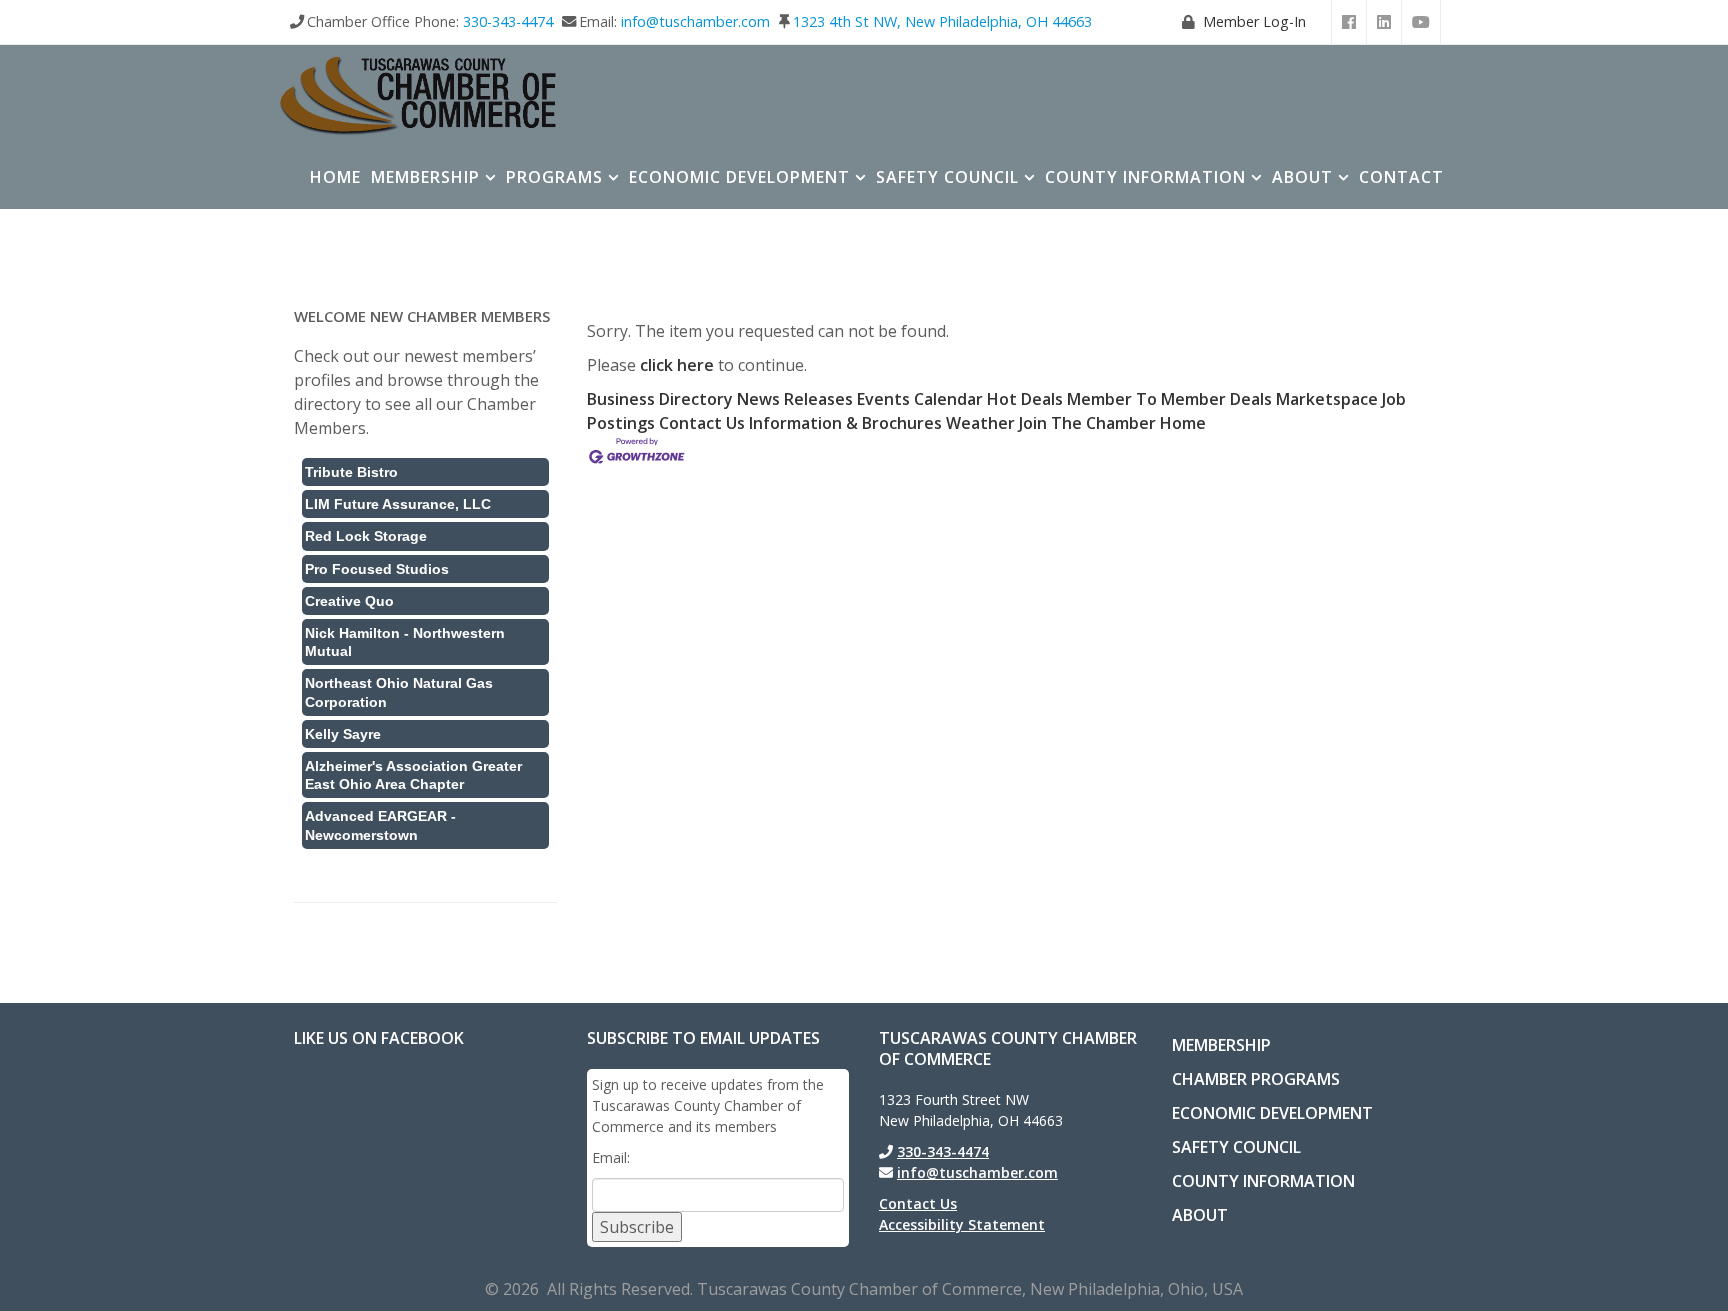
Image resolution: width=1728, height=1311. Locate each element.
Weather (980, 423)
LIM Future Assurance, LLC (398, 504)
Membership (425, 177)
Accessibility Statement (962, 1224)
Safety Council (947, 177)
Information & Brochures (845, 423)
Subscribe (637, 1227)
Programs (554, 177)
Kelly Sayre (343, 734)
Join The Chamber (1087, 423)
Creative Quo (349, 601)
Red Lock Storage (366, 536)
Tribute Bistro (351, 472)
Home (335, 177)
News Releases (795, 399)
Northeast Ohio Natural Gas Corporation (399, 692)
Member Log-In (1254, 21)
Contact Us (702, 423)
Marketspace (1327, 399)
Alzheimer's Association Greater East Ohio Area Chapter (413, 775)
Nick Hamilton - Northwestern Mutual (405, 642)
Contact (1401, 177)
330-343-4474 (508, 21)
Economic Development (739, 177)
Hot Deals (1025, 399)
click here (677, 365)
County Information (1145, 177)
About (1302, 177)
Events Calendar (920, 399)
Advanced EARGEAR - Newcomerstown (380, 825)
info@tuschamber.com (695, 21)
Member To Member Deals (1169, 399)
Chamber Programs (1256, 1079)
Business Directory (660, 399)
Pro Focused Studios (377, 569)
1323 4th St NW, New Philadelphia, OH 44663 (942, 21)
